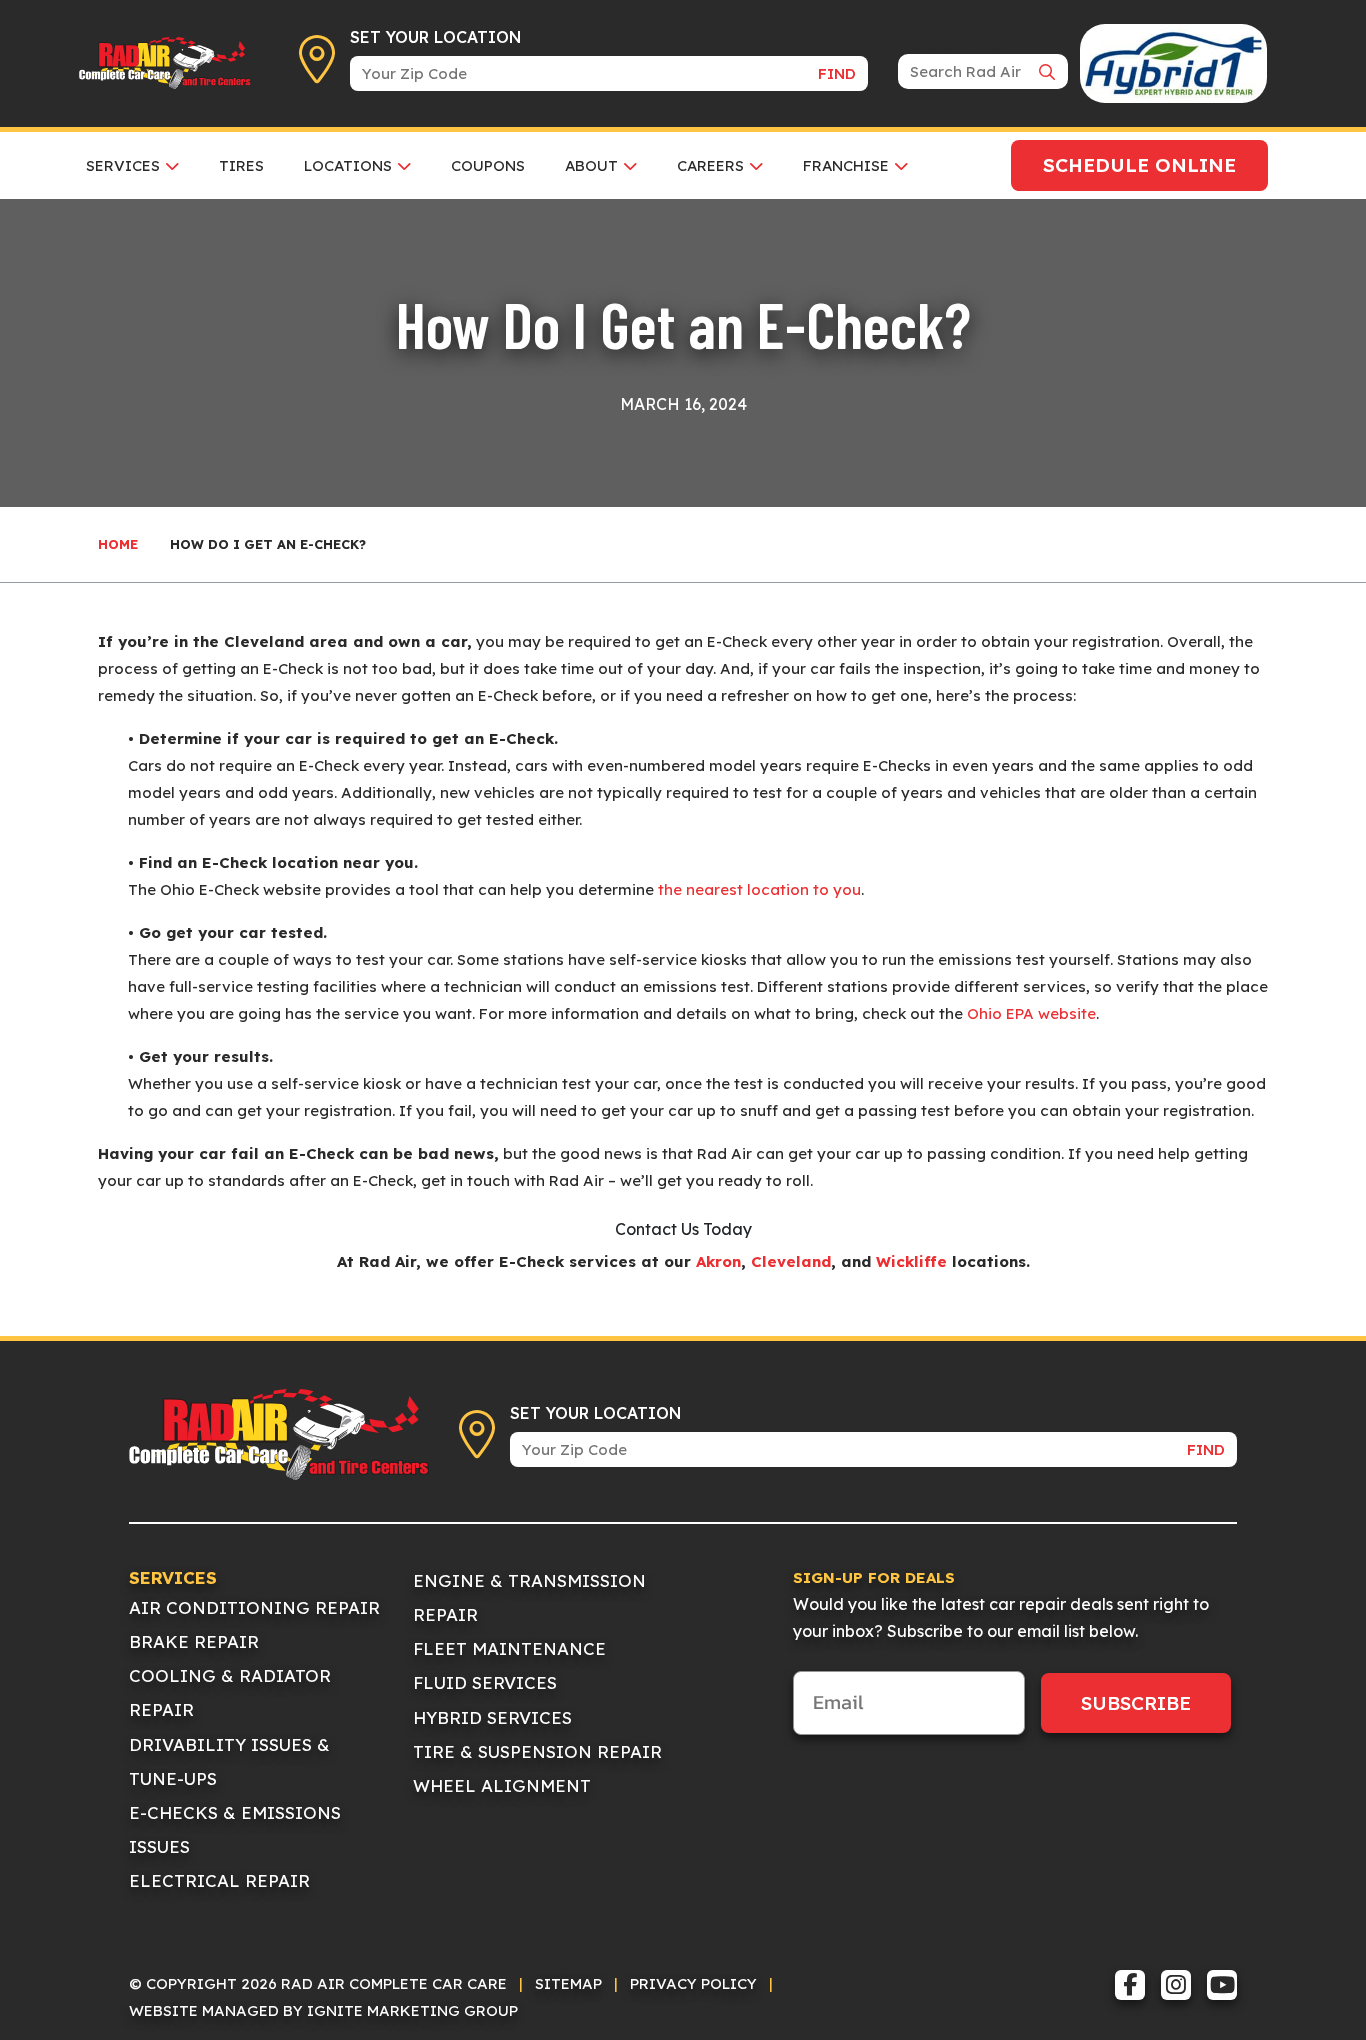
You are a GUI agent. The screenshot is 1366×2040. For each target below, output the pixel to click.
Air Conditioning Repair (254, 1607)
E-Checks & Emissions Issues (235, 1829)
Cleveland (791, 1261)
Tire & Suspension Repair (537, 1751)
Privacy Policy (693, 1983)
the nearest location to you (759, 889)
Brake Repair (194, 1641)
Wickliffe (911, 1261)
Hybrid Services (492, 1717)
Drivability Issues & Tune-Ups (229, 1761)
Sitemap (568, 1983)
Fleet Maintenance (509, 1648)
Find (837, 73)
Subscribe (1136, 1703)
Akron (718, 1261)
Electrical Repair (219, 1880)
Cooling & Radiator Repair (230, 1692)
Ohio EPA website (1031, 1013)
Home (118, 544)
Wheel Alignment (502, 1785)
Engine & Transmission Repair (529, 1597)
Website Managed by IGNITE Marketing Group (323, 2010)
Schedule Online (1139, 165)
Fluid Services (485, 1682)
